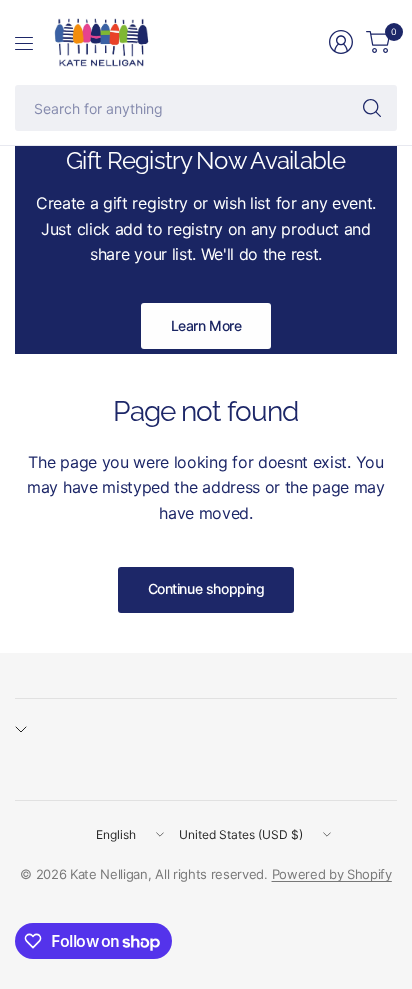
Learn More (206, 325)
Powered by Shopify (332, 874)
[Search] (372, 108)
